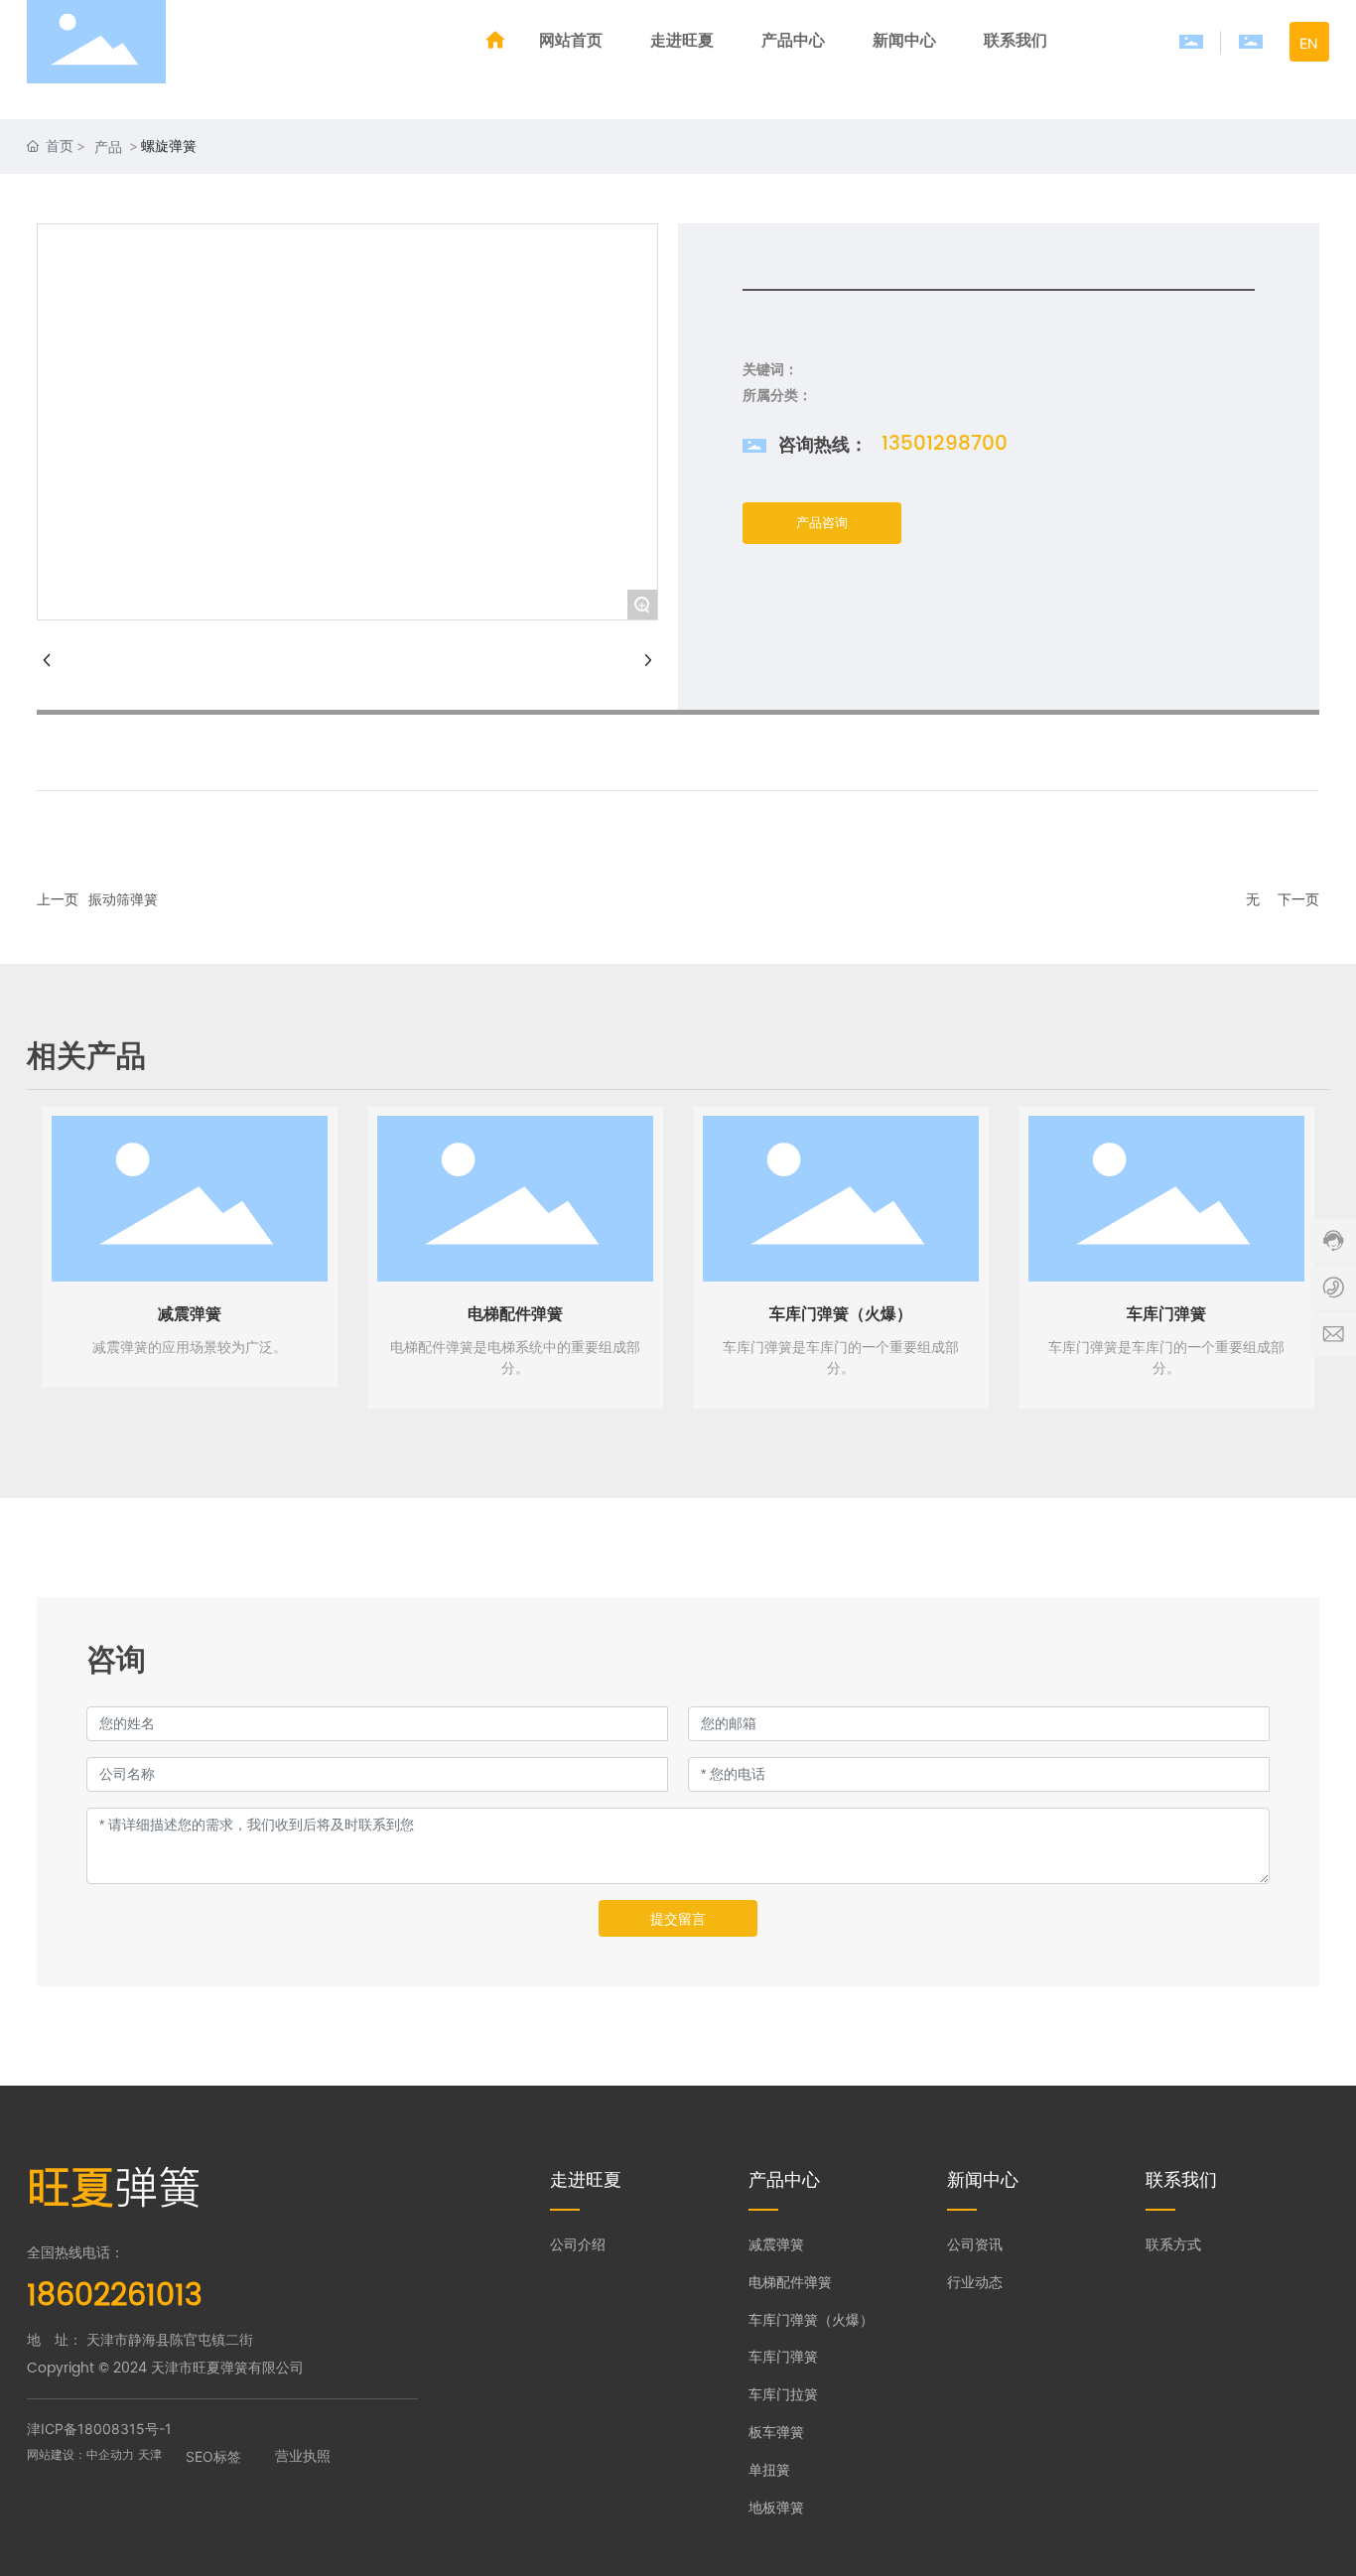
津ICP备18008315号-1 (99, 2429)
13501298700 (945, 444)
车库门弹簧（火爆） (841, 1314)
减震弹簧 (190, 1314)
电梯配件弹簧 (515, 1314)
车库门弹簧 (1166, 1314)
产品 (108, 146)
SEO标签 (213, 2456)
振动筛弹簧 (123, 900)
